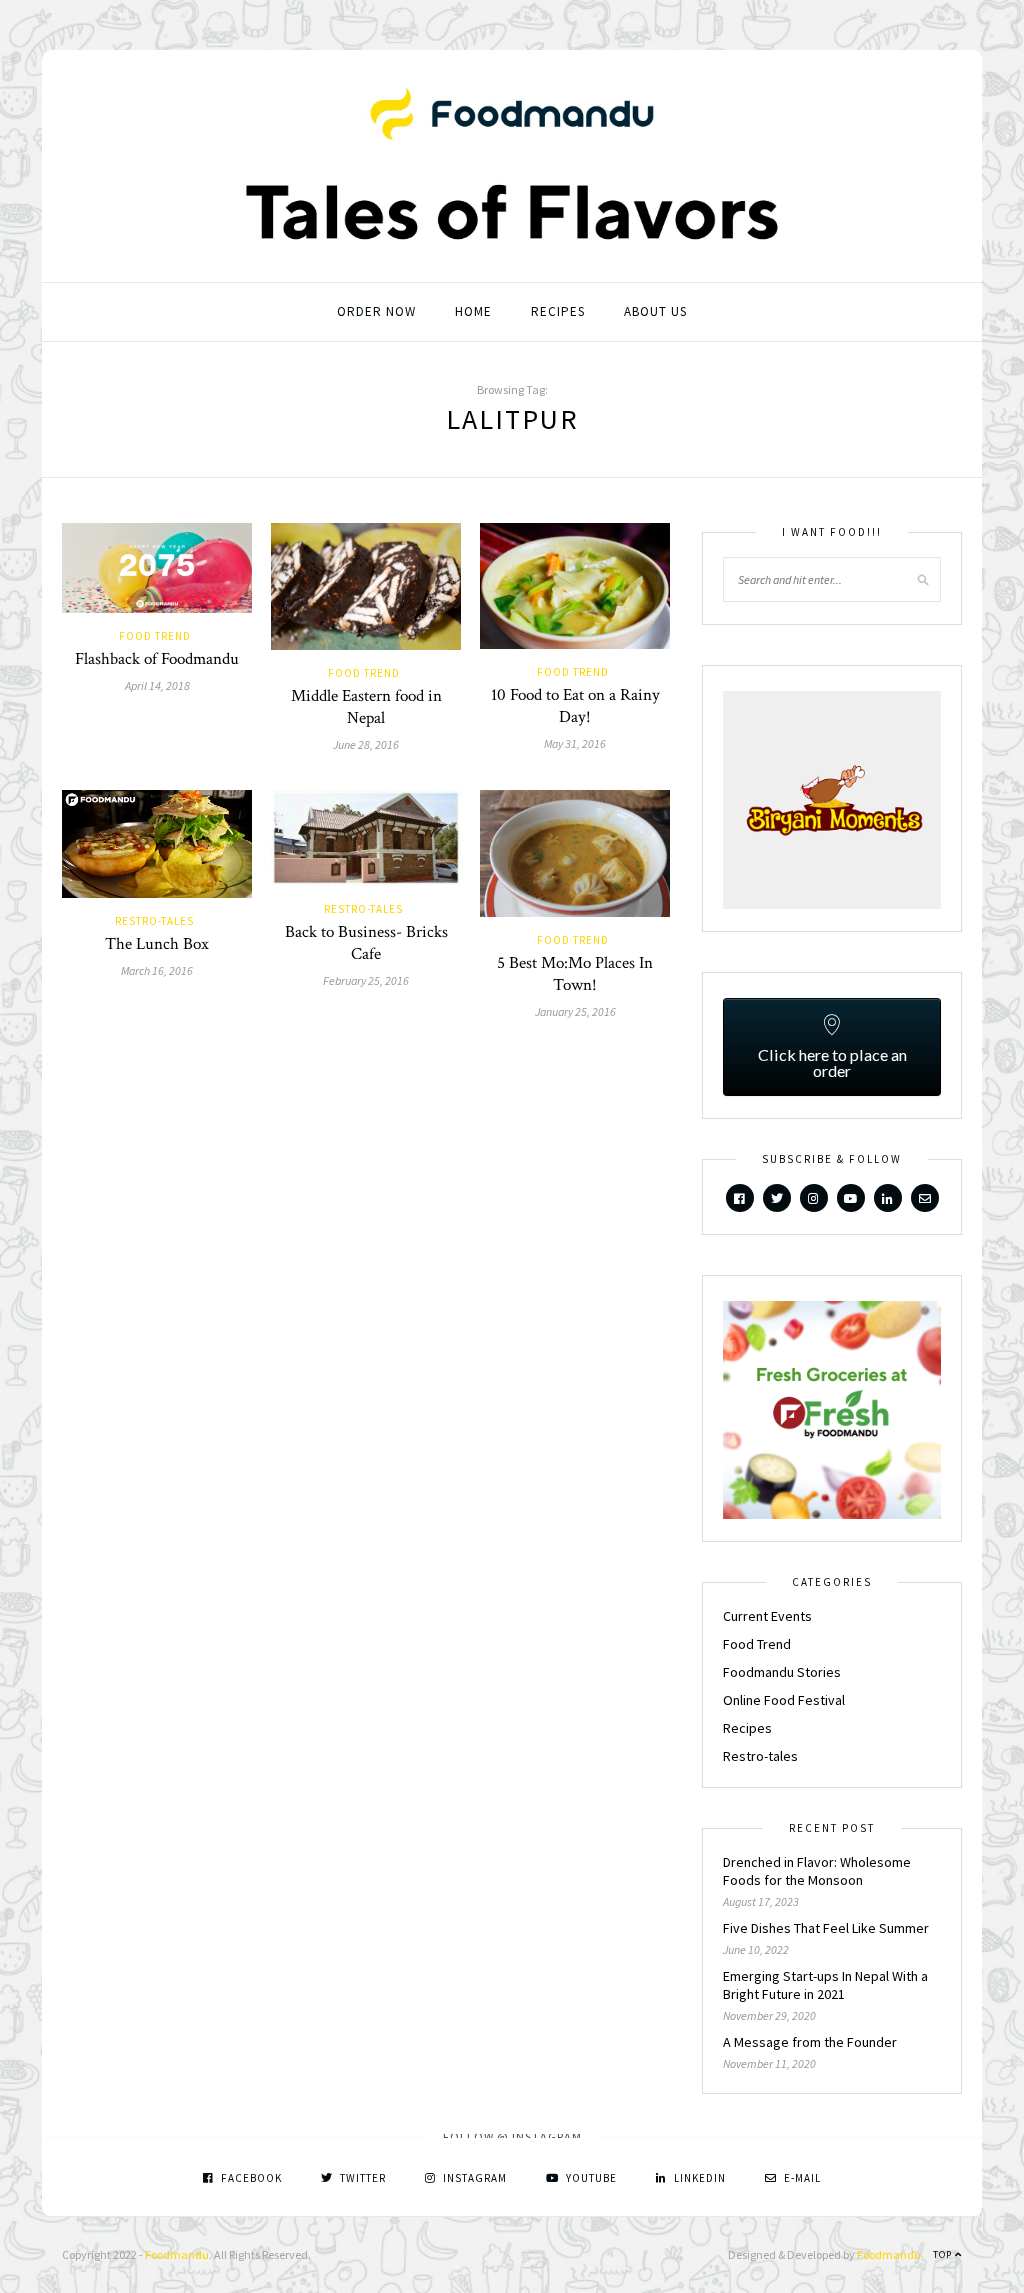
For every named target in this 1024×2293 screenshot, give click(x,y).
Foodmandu (177, 2254)
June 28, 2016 (366, 744)
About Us (655, 311)
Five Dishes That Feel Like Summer (826, 1928)
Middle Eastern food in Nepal (366, 707)
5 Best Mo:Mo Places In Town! (575, 974)
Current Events (767, 1616)
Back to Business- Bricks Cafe (366, 943)
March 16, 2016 (157, 970)
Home (473, 311)
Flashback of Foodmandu (157, 659)
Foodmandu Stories (782, 1672)
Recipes (558, 311)
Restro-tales (154, 921)
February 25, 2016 (366, 980)
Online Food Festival (784, 1700)
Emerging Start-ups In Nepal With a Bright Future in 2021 (825, 1985)
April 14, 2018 (157, 685)
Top (944, 2254)
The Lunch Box (157, 944)
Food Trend (155, 636)
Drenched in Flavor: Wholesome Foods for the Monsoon (817, 1871)
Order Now (376, 311)
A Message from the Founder (810, 2042)
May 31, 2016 (575, 743)
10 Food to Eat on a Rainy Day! (575, 706)
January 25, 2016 (575, 1011)
